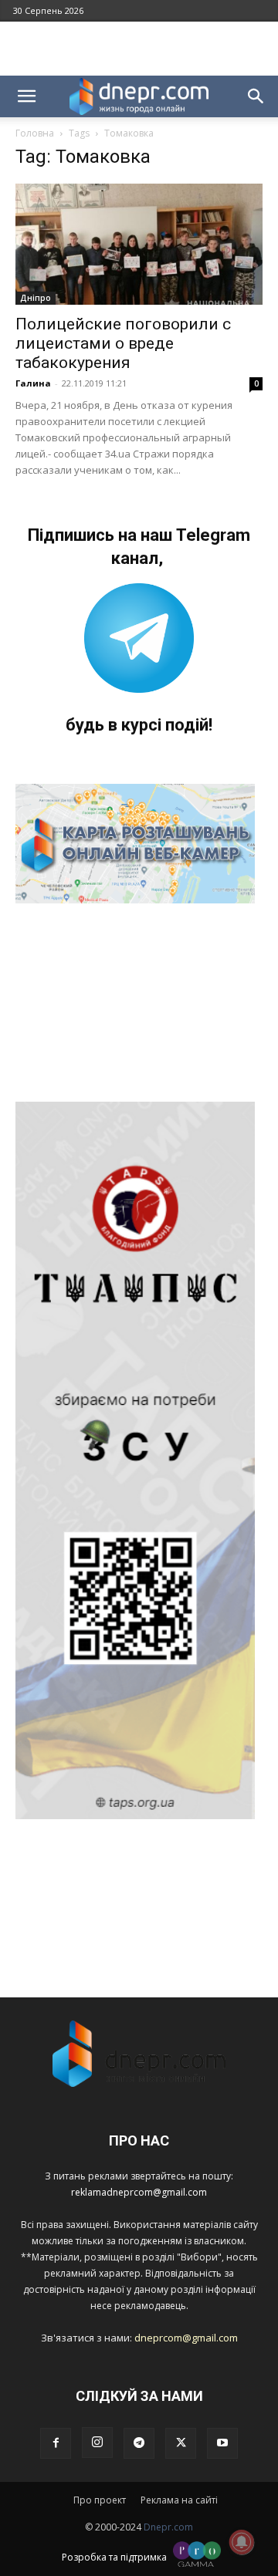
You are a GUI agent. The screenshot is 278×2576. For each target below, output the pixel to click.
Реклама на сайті (179, 2500)
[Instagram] (97, 2443)
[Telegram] (139, 2443)
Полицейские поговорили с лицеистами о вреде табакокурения (123, 343)
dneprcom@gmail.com (186, 2338)
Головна (35, 133)
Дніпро (36, 298)
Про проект (100, 2500)
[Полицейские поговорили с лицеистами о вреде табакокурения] (139, 244)
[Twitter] (181, 2443)
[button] (26, 96)
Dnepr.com (168, 2527)
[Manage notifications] (242, 2542)
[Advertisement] (139, 49)
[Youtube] (222, 2443)
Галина (33, 383)
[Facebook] (56, 2443)
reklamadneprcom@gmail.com (139, 2192)
